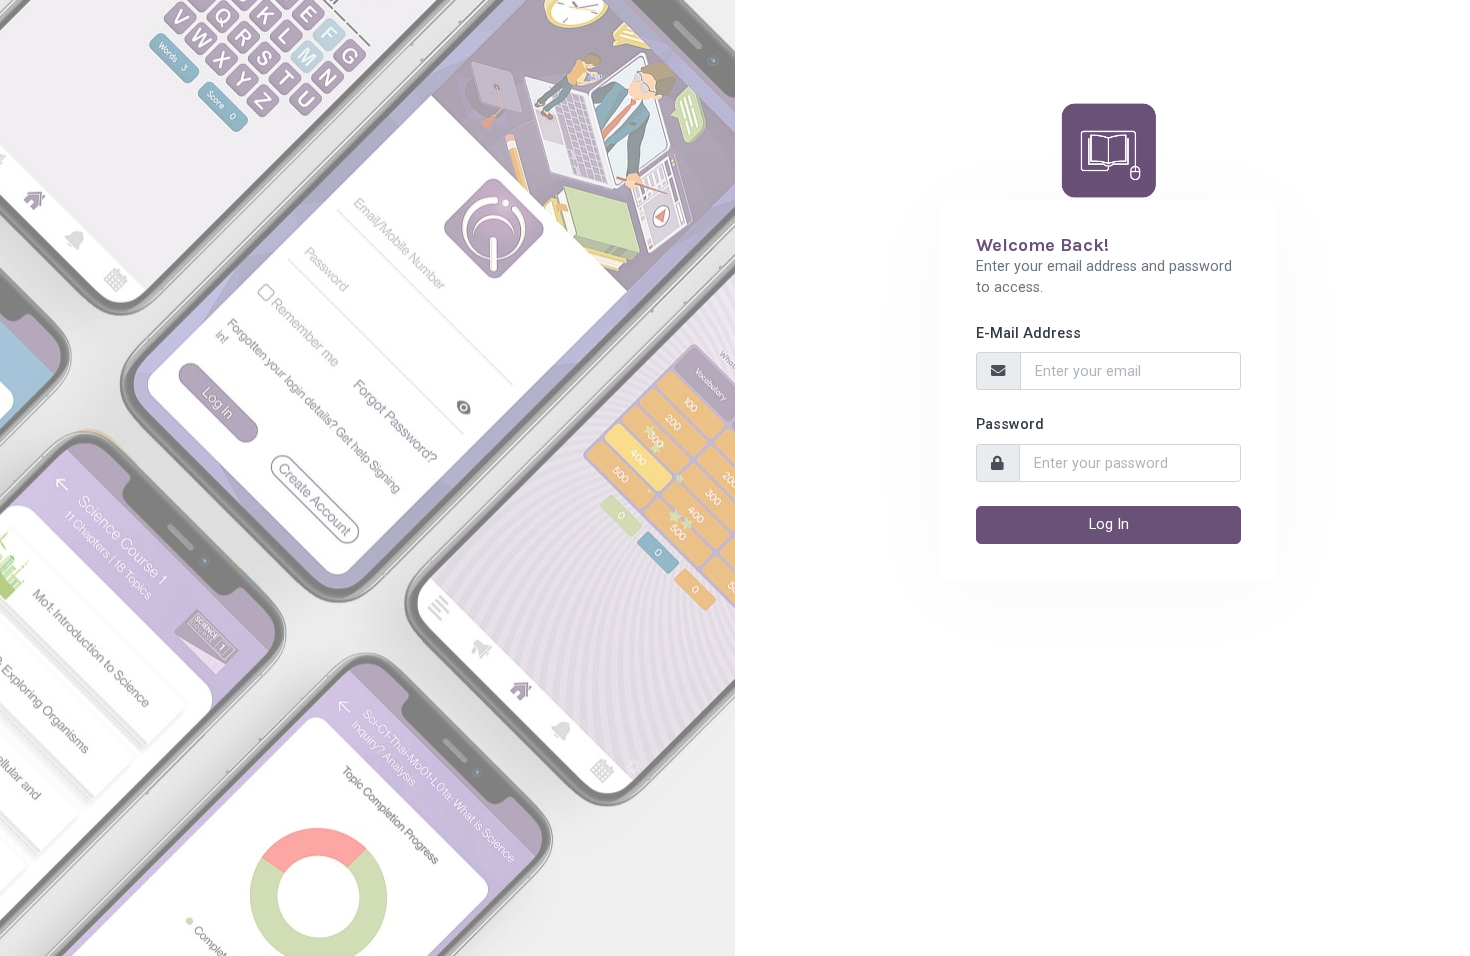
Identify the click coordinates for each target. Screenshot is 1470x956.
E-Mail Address (1028, 333)
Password (1010, 424)
